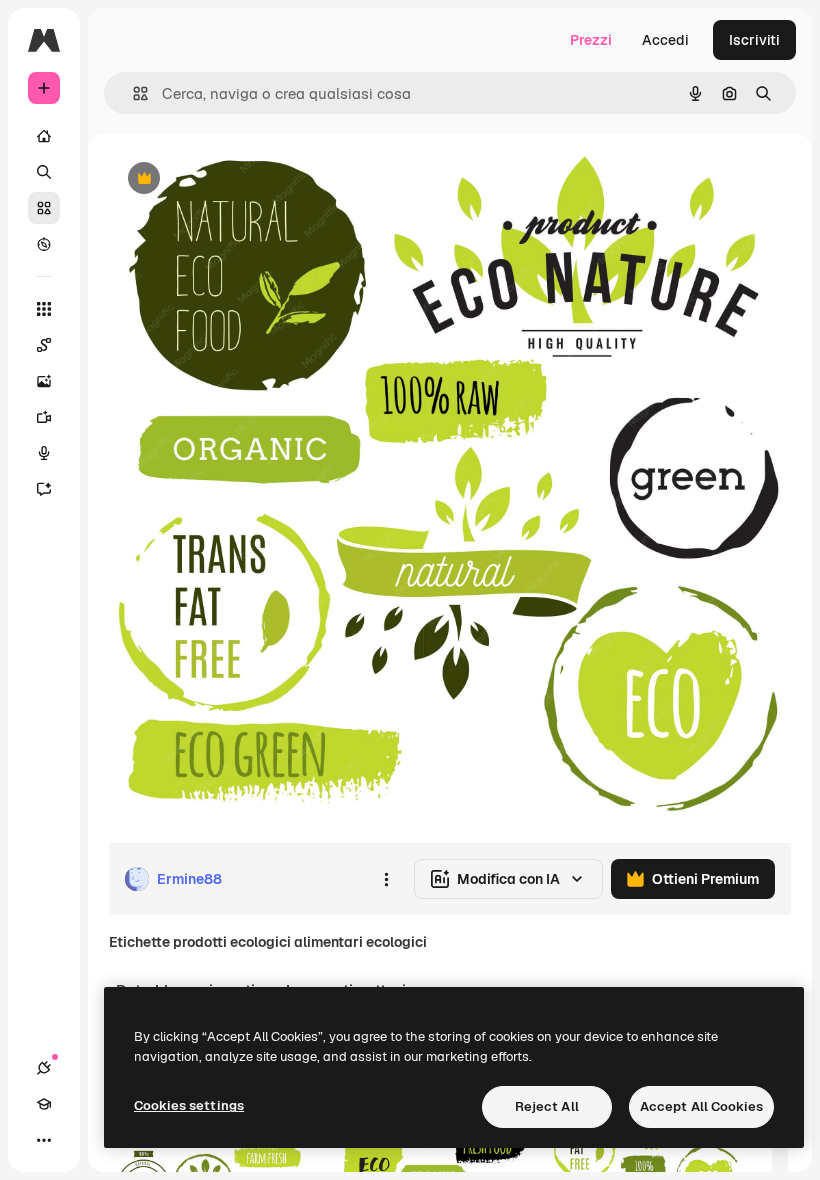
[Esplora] (44, 244)
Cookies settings (189, 1105)
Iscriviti (754, 40)
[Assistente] (44, 489)
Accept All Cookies (701, 1106)
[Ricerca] (44, 172)
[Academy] (44, 1104)
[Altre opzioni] (386, 879)
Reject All (547, 1106)
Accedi (665, 40)
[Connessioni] (44, 1068)
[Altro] (44, 1140)
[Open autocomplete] (132, 93)
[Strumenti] (44, 309)
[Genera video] (44, 417)
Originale (240, 179)
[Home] (44, 136)
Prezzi (591, 40)
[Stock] (44, 208)
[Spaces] (44, 345)
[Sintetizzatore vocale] (44, 453)
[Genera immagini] (44, 381)
